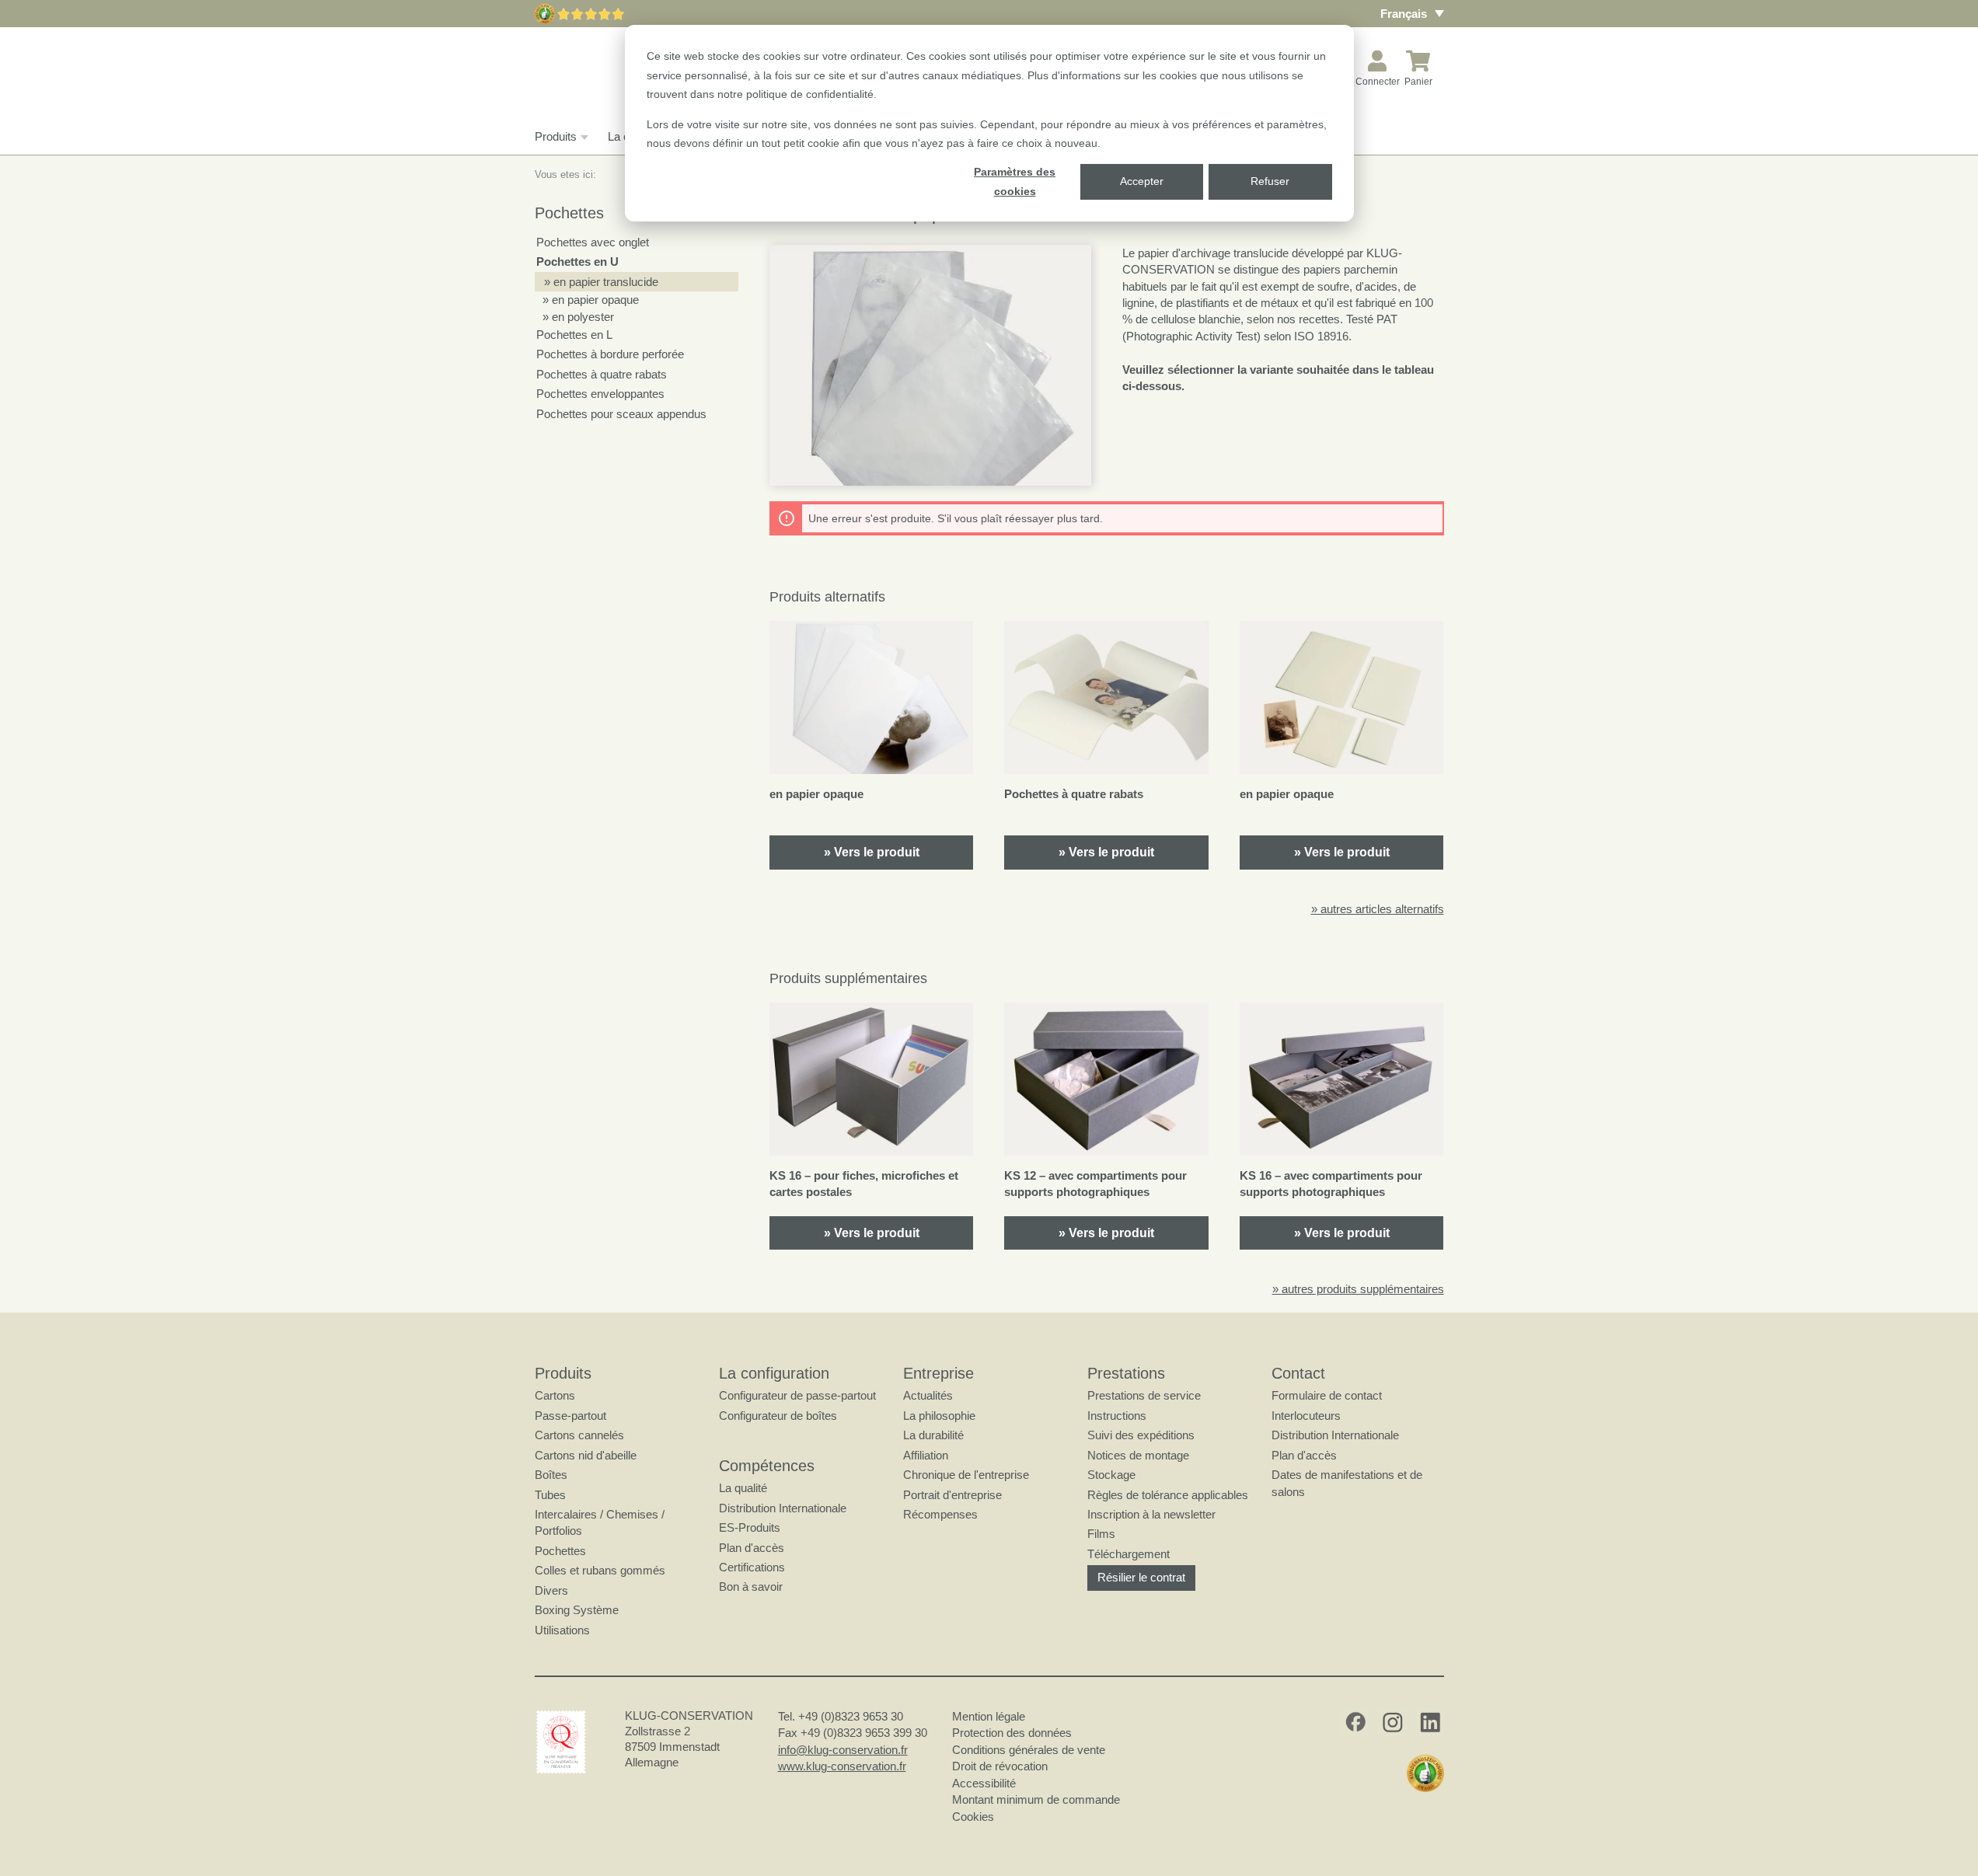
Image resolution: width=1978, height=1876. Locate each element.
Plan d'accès (752, 1548)
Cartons (555, 1395)
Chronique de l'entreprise (966, 1475)
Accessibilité (984, 1783)
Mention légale (989, 1716)
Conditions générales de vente (1029, 1750)
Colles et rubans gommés (600, 1570)
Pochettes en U (577, 262)
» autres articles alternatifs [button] (1378, 909)
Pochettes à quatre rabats (602, 374)
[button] (930, 365)
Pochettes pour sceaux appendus (621, 414)
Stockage (1111, 1475)
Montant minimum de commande (1036, 1799)
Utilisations (562, 1630)
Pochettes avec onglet (593, 242)
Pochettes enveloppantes (600, 394)
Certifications (752, 1567)
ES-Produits (750, 1527)
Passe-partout (570, 1416)
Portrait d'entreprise (952, 1495)
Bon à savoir (751, 1587)
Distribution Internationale (783, 1508)
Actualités (928, 1395)
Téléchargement (1129, 1554)
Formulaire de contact (1327, 1395)
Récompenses (940, 1514)
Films (1101, 1534)
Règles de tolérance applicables (1168, 1495)
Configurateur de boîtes (778, 1416)
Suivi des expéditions (1141, 1435)
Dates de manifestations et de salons (1347, 1483)
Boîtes (551, 1475)
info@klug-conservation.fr (843, 1750)
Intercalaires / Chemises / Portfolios (600, 1522)
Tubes (550, 1495)
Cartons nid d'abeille (586, 1455)
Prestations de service (1144, 1395)
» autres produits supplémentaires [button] (1358, 1289)
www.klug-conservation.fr (842, 1766)
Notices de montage (1138, 1455)
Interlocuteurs (1306, 1416)
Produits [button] (556, 136)
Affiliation (926, 1455)
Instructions (1117, 1416)
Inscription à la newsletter (1151, 1514)
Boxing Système (577, 1610)
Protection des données (1012, 1733)
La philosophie (939, 1416)
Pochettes (560, 1551)
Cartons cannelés (579, 1435)
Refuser (1270, 181)
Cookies (973, 1817)
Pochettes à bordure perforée (610, 354)
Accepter (1142, 181)
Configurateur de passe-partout (797, 1395)
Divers (551, 1590)
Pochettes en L (574, 335)
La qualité (743, 1488)
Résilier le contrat (1141, 1577)
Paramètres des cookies (1015, 181)
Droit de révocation (1000, 1766)
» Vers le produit (872, 852)
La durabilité (933, 1435)
